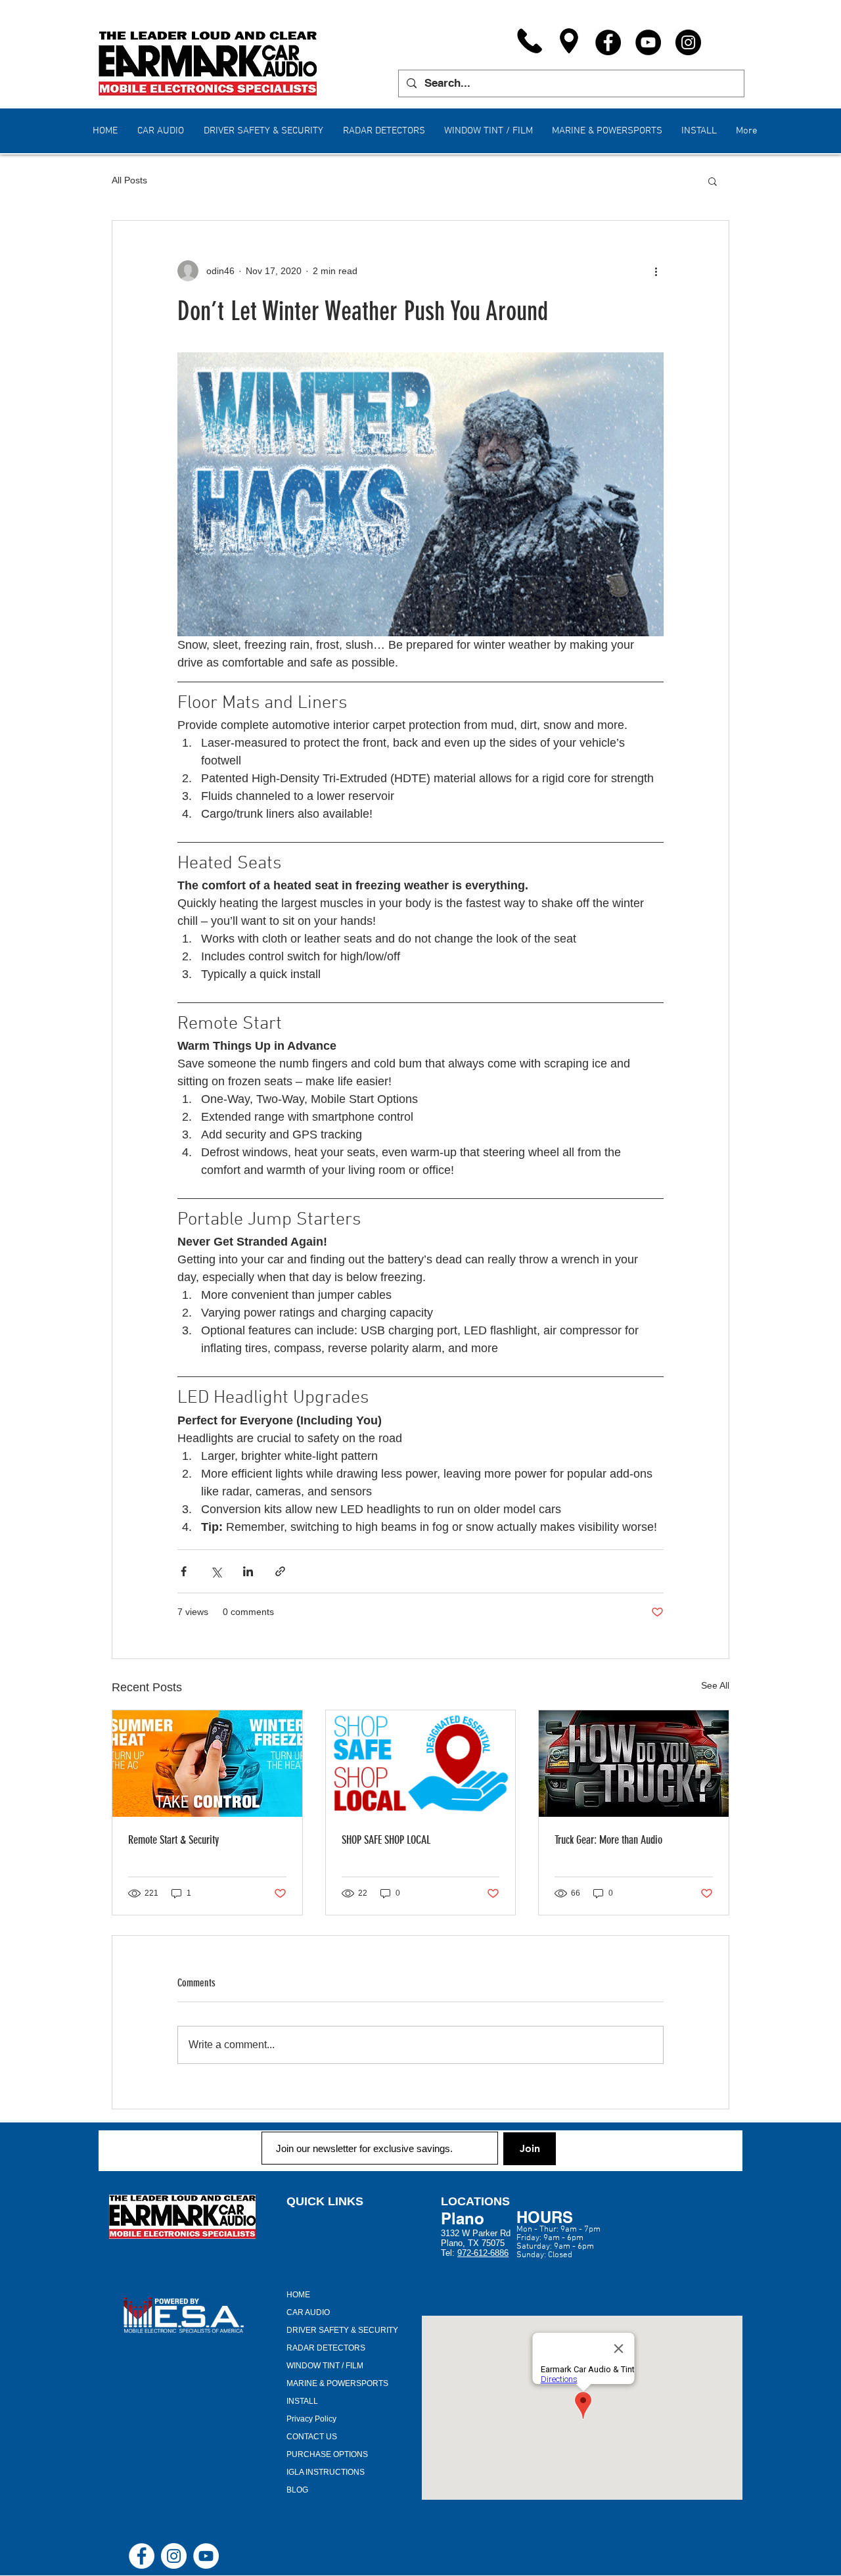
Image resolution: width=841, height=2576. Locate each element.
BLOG (297, 2490)
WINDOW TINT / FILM (325, 2366)
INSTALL (302, 2401)
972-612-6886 (483, 2253)
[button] (713, 181)
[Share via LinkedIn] (248, 1571)
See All (715, 1685)
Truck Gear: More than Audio (608, 1840)
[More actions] (656, 271)
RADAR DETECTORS (326, 2348)
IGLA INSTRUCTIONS (326, 2472)
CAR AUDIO (308, 2312)
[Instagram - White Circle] (174, 2556)
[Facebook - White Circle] (142, 2556)
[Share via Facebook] (184, 1571)
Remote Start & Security (173, 1840)
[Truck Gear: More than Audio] (634, 1764)
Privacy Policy (311, 2419)
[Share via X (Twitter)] (216, 1571)
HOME (298, 2295)
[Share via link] (280, 1571)
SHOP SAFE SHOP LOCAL (386, 1840)
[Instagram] (688, 42)
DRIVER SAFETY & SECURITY (342, 2330)
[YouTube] (648, 42)
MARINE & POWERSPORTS (337, 2383)
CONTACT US (312, 2437)
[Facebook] (608, 42)
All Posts (129, 180)
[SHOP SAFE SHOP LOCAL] (421, 1764)
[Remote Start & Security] (207, 1764)
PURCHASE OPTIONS (327, 2454)
